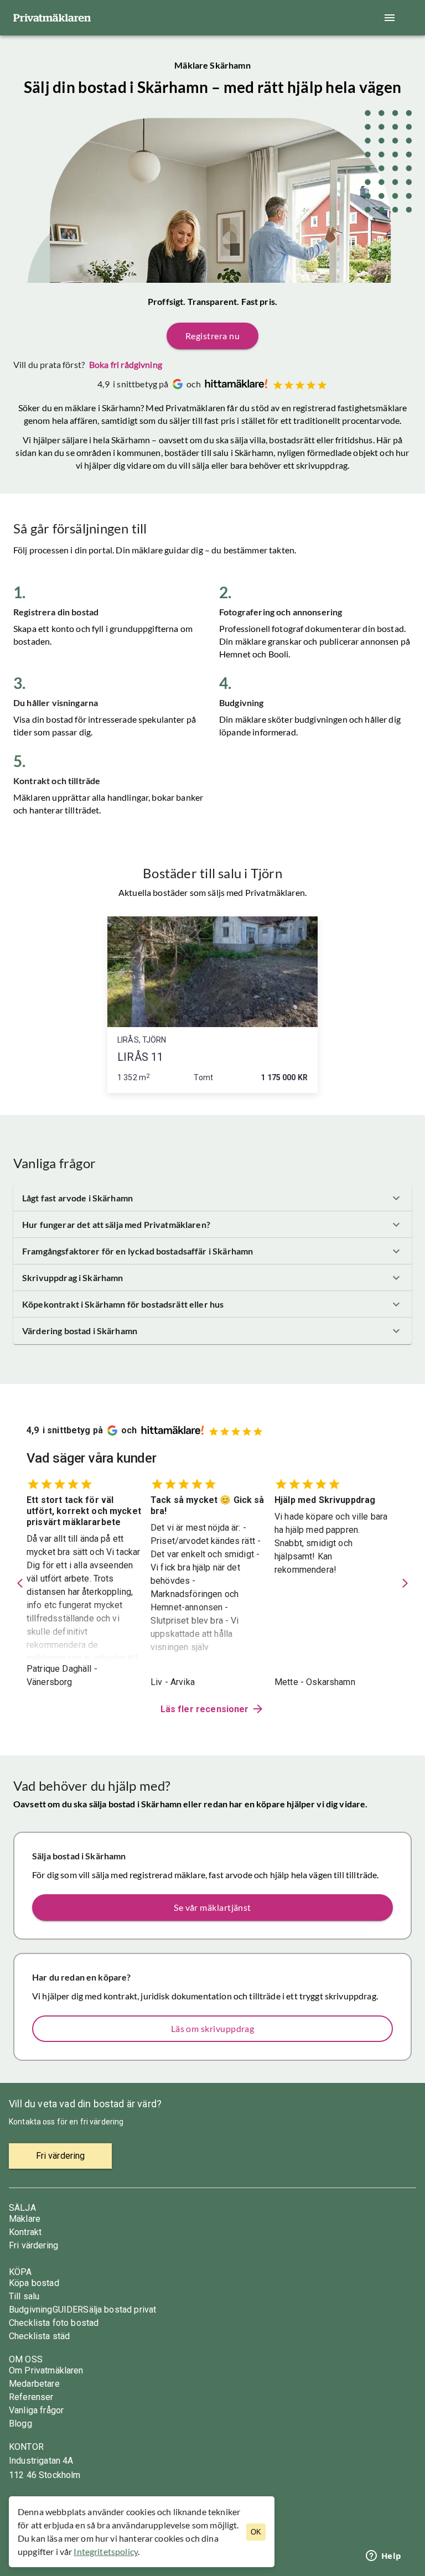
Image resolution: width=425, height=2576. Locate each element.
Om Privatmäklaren (46, 2370)
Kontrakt (25, 2232)
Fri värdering (33, 2245)
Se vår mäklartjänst (212, 1907)
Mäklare (25, 2219)
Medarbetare (34, 2384)
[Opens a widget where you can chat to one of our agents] (383, 2557)
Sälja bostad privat (120, 2310)
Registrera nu (212, 336)
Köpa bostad (34, 2283)
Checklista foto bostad (54, 2323)
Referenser (31, 2397)
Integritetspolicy (106, 2551)
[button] (212, 1198)
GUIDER (68, 2310)
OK (256, 2532)
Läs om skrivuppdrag (213, 2028)
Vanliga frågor (36, 2410)
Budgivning (31, 2310)
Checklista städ (39, 2336)
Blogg (20, 2424)
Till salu (24, 2296)
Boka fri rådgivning (126, 364)
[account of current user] (390, 18)
